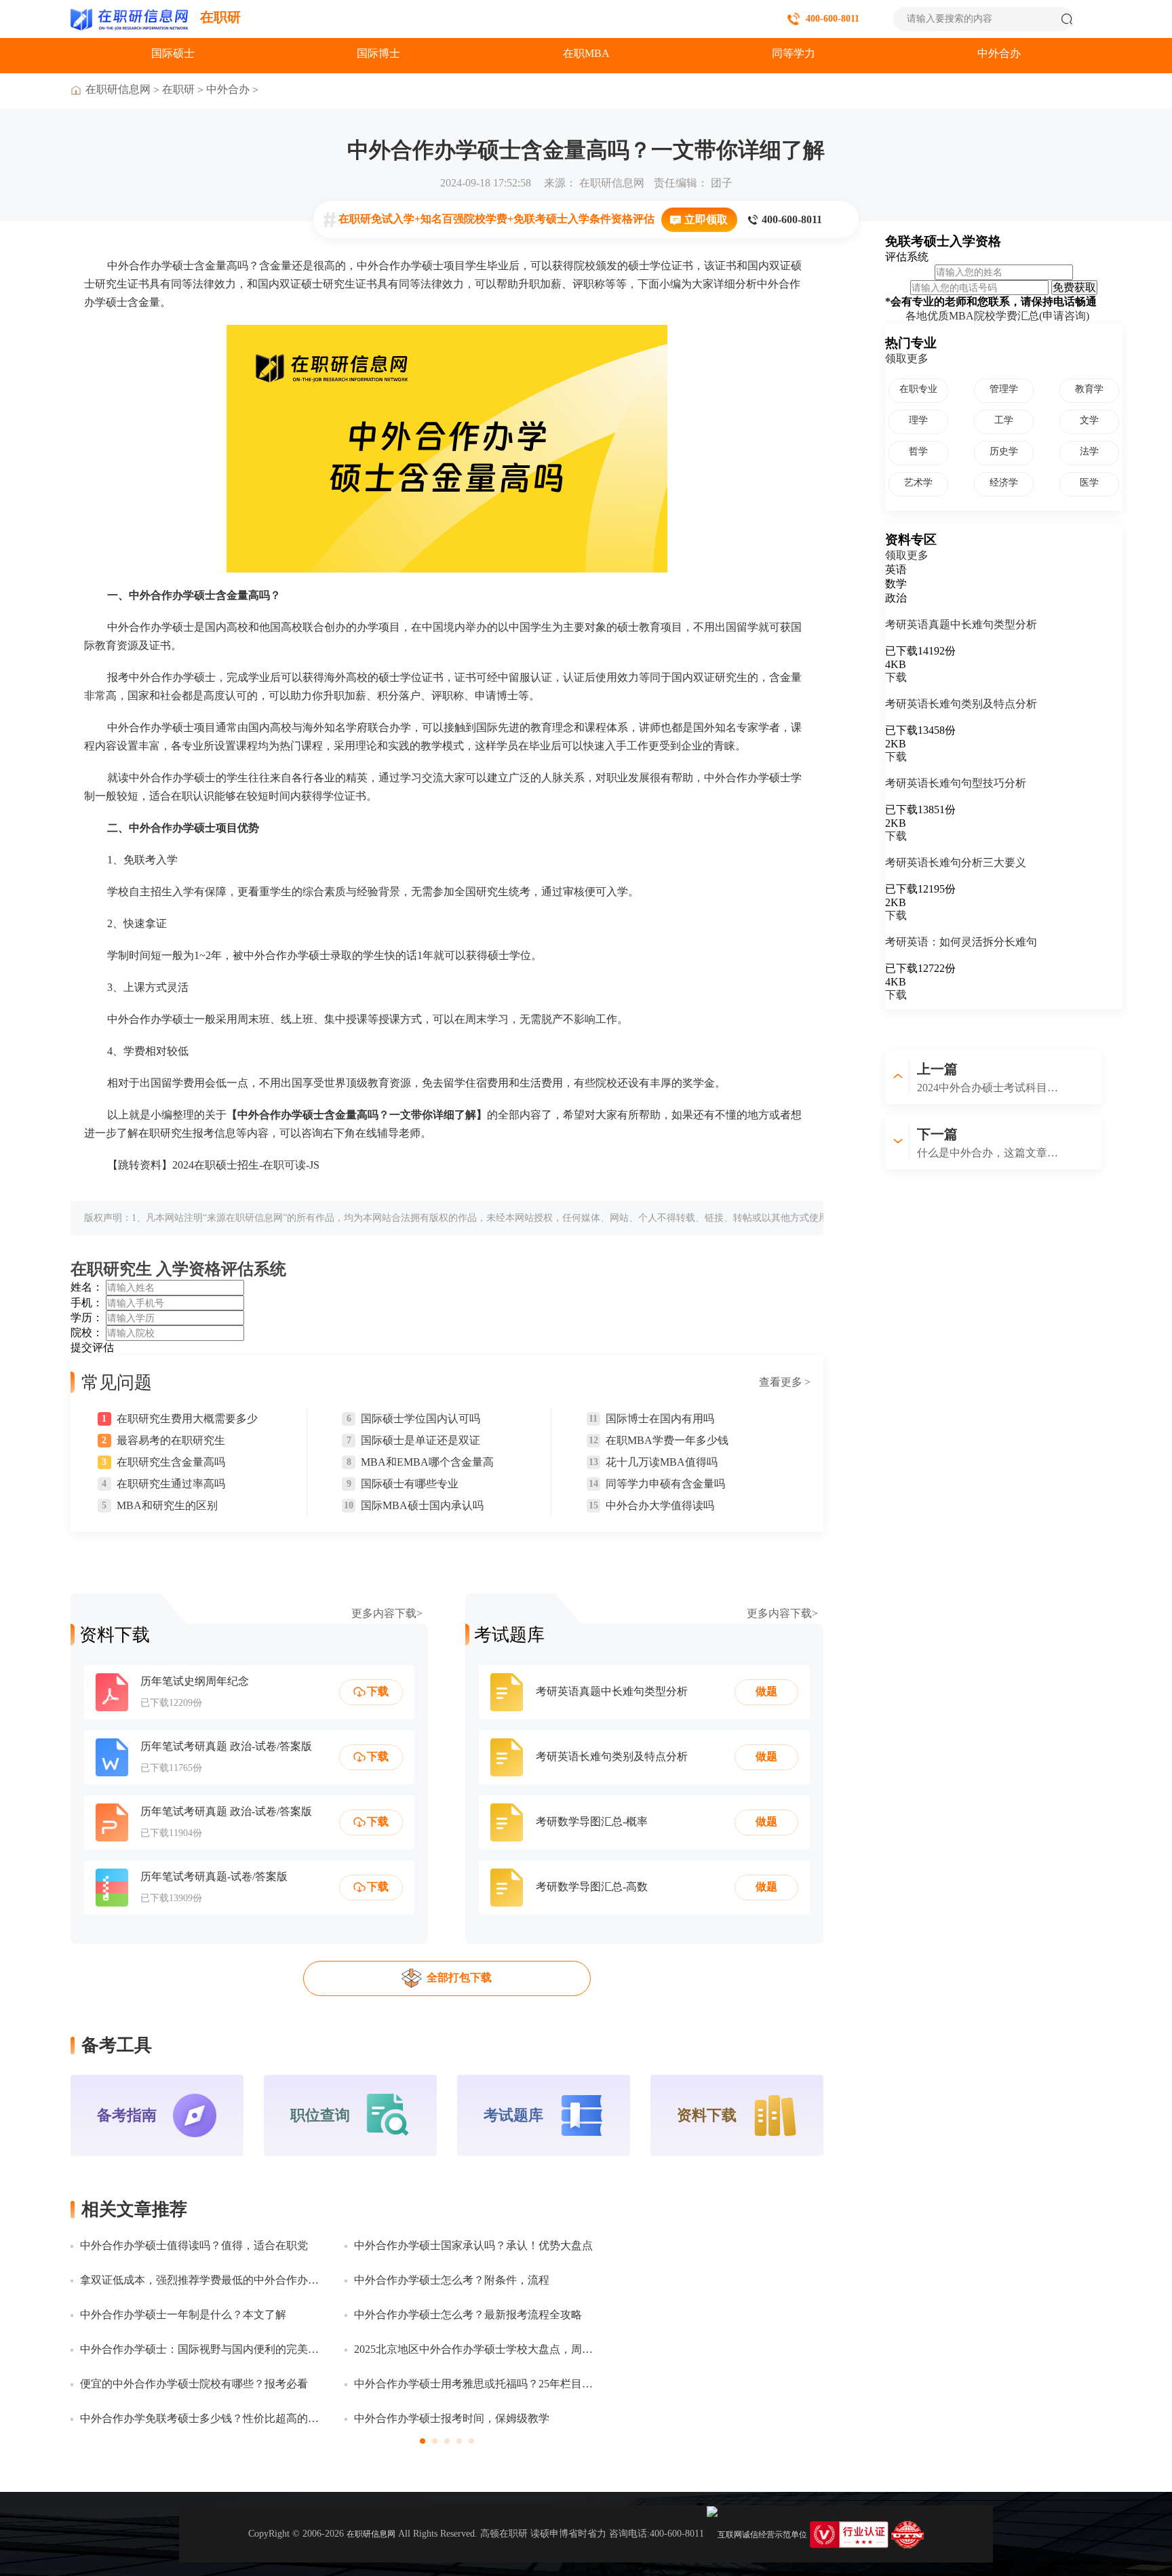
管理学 (1004, 389)
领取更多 (907, 358)
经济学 (1004, 483)
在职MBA (586, 53)
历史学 (1004, 451)
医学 (1089, 483)
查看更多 (785, 1382)
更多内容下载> (387, 1614)
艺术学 (918, 483)
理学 (918, 420)
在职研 (220, 17)
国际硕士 (173, 53)
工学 (1004, 420)
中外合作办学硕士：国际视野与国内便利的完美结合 (202, 2349)
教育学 (1089, 389)
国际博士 (378, 53)
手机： (87, 1303)
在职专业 (918, 389)
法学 (1089, 451)
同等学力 (794, 53)
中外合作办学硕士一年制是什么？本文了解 (183, 2315)
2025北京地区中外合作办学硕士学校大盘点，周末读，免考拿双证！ (476, 2349)
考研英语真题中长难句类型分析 (961, 624)
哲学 (918, 451)
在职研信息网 (118, 89)
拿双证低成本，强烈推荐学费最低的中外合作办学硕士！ (202, 2280)
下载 (896, 677)
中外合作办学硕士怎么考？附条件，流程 (452, 2280)
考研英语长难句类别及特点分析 (961, 704)
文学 (1089, 420)
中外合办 (999, 53)
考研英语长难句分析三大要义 (956, 862)
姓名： (87, 1287)
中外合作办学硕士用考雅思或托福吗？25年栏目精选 (476, 2384)
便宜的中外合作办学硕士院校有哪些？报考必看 (194, 2384)
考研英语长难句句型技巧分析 (956, 783)
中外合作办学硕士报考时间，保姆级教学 (452, 2418)
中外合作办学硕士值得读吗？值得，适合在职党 (194, 2245)
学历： (87, 1318)
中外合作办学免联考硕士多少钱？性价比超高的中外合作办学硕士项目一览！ (202, 2418)
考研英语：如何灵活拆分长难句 (961, 942)
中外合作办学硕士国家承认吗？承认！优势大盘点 (473, 2245)
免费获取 (1074, 287)
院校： (87, 1332)
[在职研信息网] (130, 19)
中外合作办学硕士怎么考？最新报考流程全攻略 (468, 2315)
